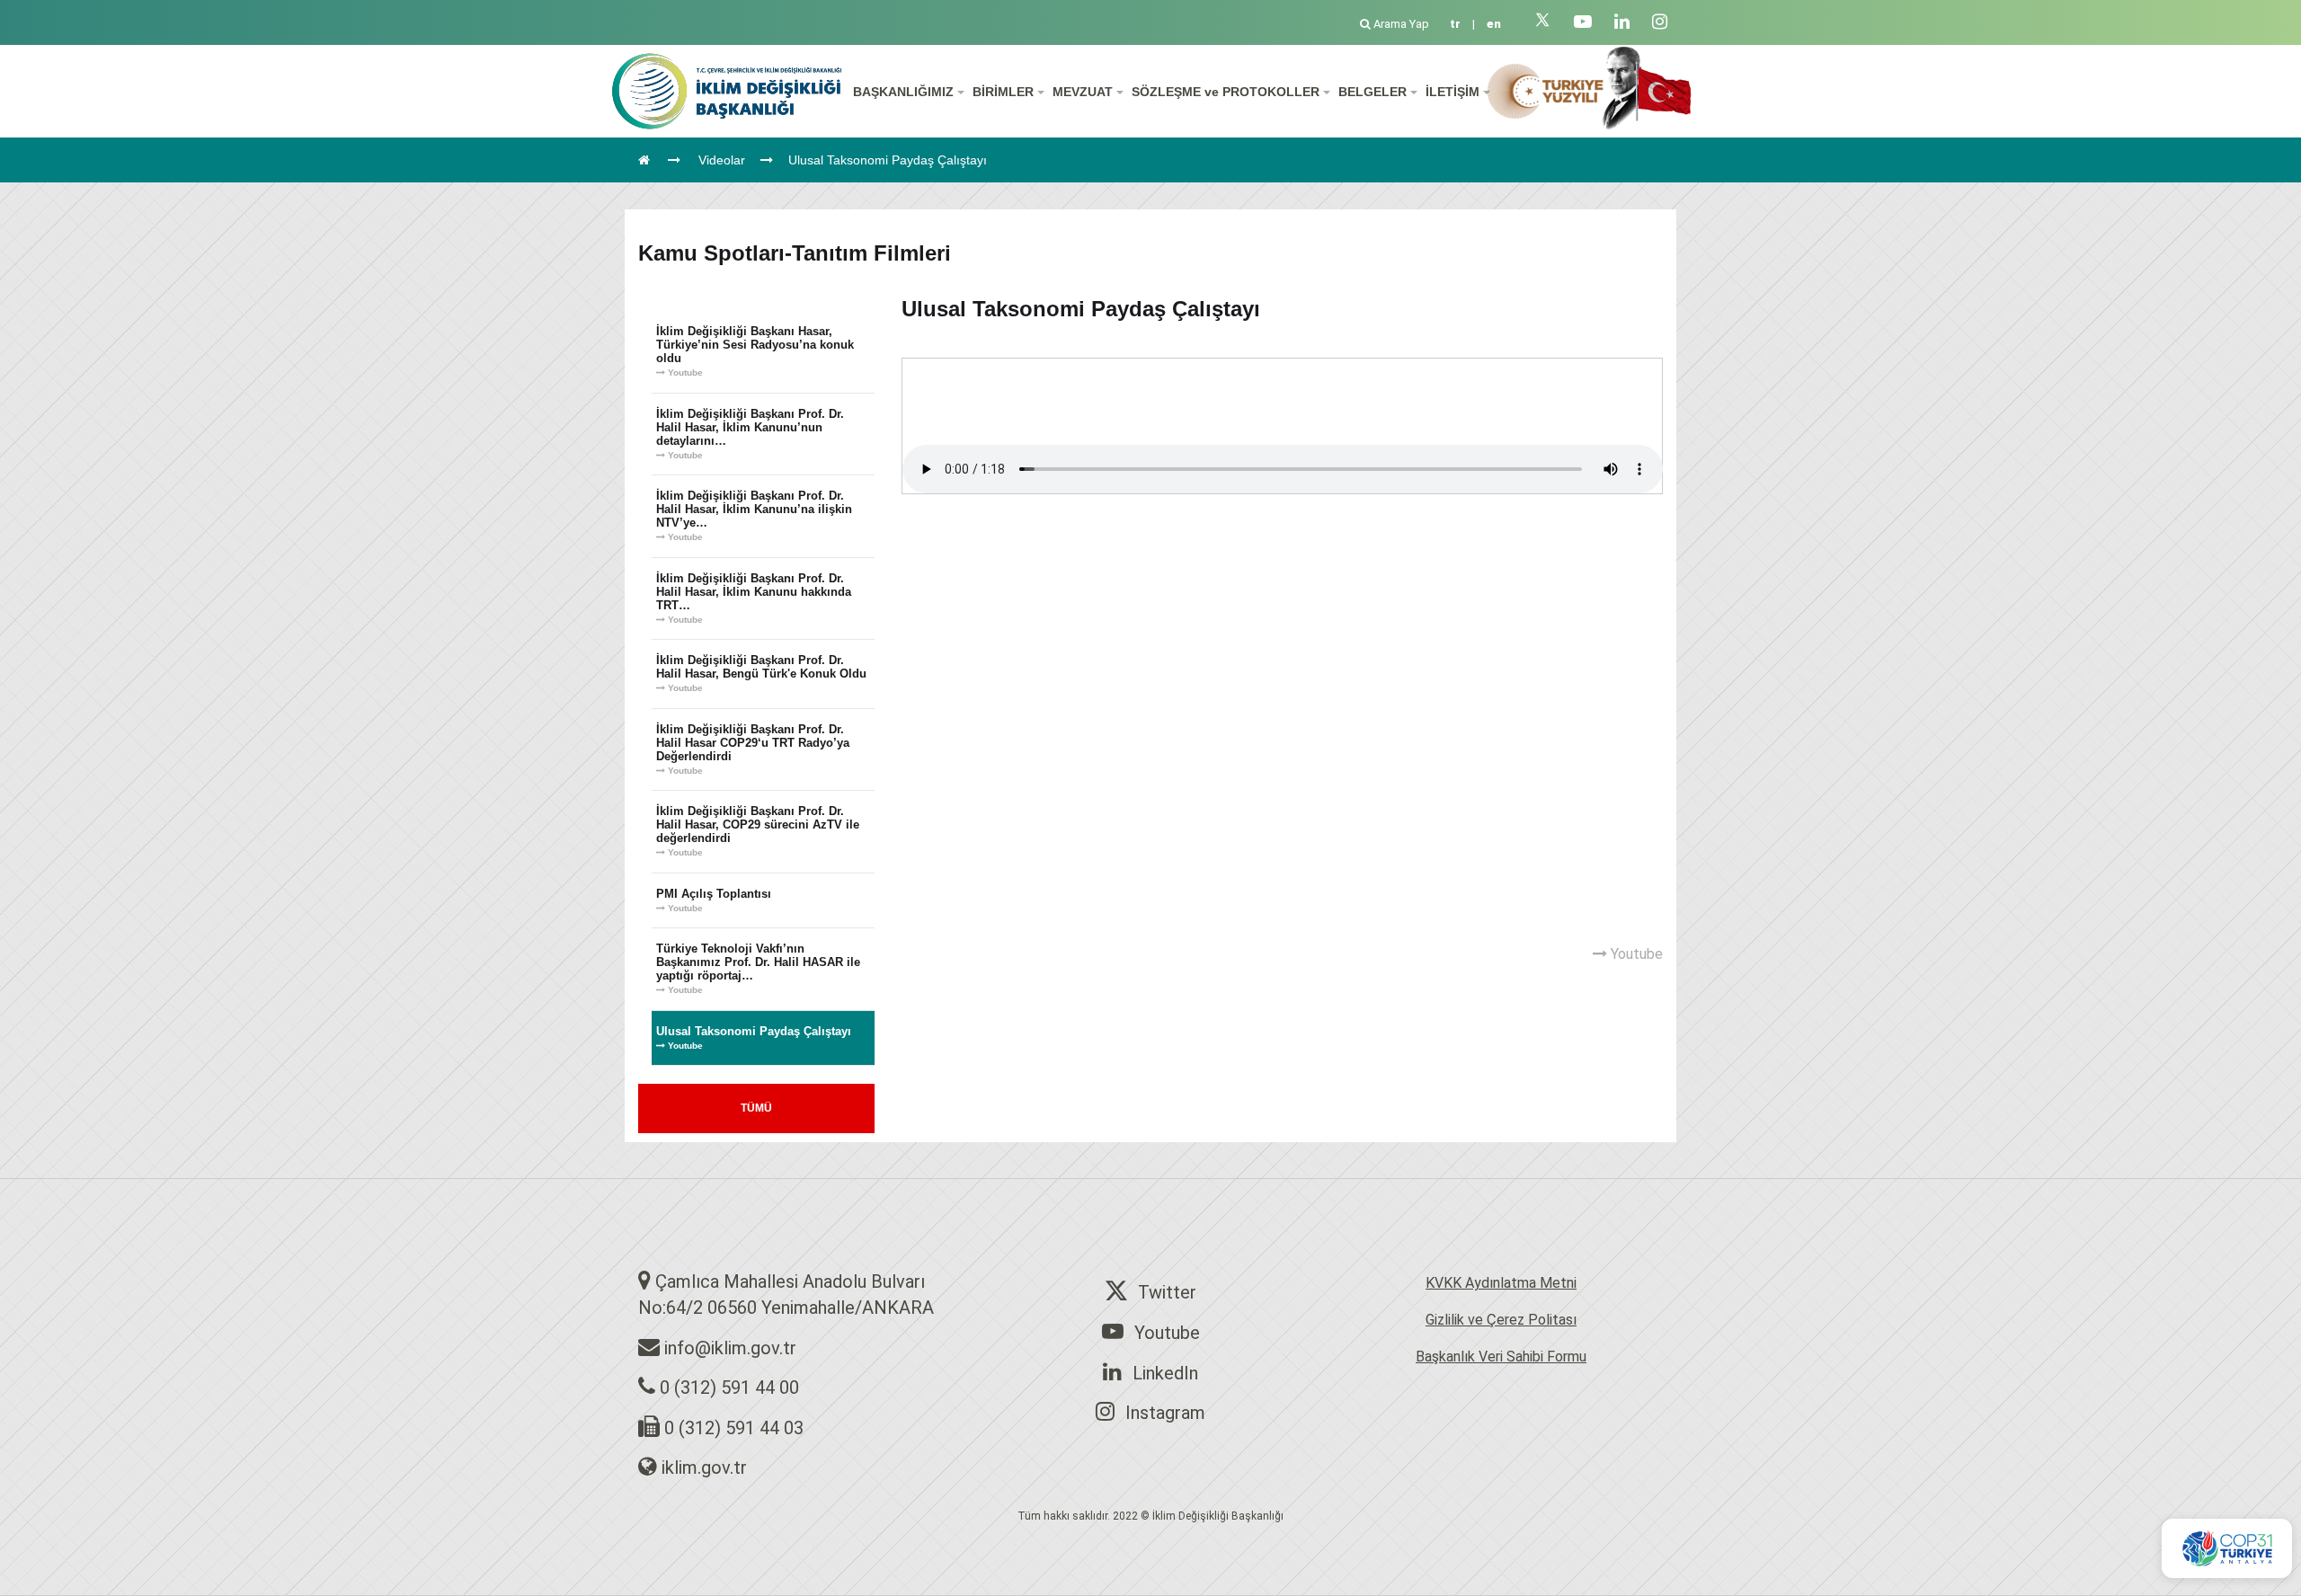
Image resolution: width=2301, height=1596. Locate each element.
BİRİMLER (1005, 92)
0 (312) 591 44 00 (729, 1388)
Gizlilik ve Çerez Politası (1501, 1320)
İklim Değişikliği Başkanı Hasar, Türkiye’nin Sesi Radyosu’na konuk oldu (755, 351)
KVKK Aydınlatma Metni (1501, 1283)
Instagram (1165, 1413)
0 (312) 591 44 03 (734, 1428)
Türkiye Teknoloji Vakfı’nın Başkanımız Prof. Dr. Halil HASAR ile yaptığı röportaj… (758, 968)
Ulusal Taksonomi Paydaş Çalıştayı (888, 160)
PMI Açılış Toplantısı (714, 900)
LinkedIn (1165, 1373)
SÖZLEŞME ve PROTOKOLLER (1227, 92)
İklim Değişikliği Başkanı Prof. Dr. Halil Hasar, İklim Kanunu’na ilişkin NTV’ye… (754, 515)
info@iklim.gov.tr (730, 1348)
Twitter (1167, 1292)
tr (1455, 24)
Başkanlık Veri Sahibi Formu (1501, 1357)
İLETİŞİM (1454, 92)
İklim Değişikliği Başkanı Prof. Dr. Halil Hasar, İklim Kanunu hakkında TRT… (754, 598)
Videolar (722, 160)
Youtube (1167, 1333)
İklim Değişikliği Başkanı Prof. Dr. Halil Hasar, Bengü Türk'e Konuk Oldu (761, 673)
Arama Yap (1401, 24)
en (1494, 24)
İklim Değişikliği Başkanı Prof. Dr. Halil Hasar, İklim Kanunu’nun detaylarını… (750, 434)
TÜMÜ (756, 1108)
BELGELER (1374, 92)
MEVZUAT (1084, 92)
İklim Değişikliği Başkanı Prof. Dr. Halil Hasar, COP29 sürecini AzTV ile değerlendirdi (758, 831)
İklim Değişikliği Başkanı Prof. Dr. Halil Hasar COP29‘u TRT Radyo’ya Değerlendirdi (753, 749)
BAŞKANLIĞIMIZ (905, 92)
